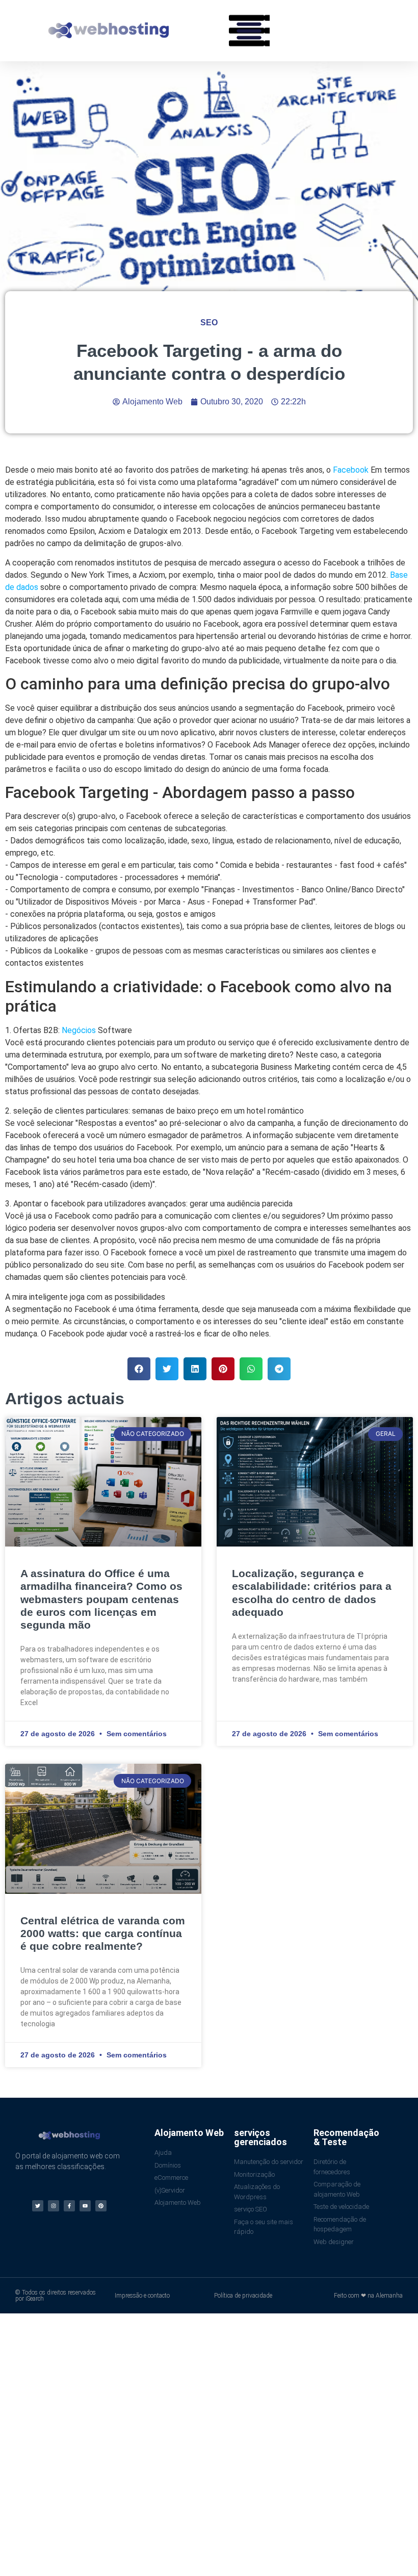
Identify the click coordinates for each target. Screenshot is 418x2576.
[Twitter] (38, 2206)
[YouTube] (85, 2206)
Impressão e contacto (142, 2296)
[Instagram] (54, 2206)
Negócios (79, 1030)
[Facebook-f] (69, 2206)
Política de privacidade (243, 2296)
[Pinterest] (101, 2206)
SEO (209, 323)
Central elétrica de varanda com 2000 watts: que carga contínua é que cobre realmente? (103, 1933)
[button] (249, 31)
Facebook (351, 470)
